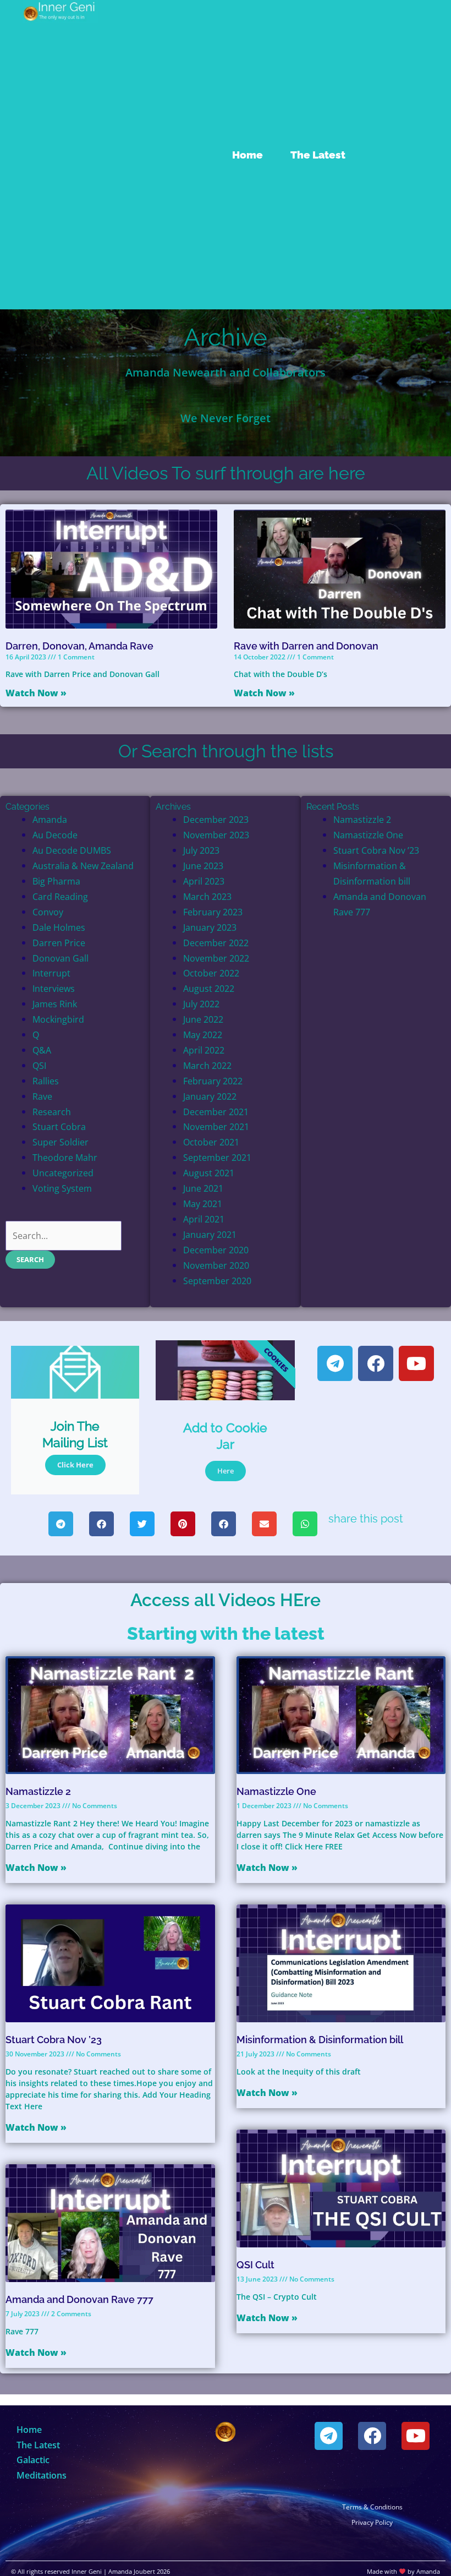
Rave (42, 1096)
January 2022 (210, 1096)
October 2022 (211, 973)
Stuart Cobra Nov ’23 (376, 850)
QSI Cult (255, 2265)
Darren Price (59, 943)
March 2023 (207, 896)
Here (226, 1471)
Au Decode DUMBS (72, 850)
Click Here (75, 1465)
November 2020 (216, 1265)
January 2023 (210, 927)
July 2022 (201, 1004)
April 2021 (204, 1219)
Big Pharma (56, 881)
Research (52, 1112)
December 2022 (216, 943)
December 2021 (216, 1112)
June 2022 (203, 1019)
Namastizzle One (368, 835)
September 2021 (217, 1157)
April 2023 (204, 881)
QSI (39, 1065)
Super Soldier (61, 1142)
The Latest (318, 155)
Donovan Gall (61, 958)
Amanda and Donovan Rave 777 (79, 2299)
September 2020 (217, 1281)
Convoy (48, 912)
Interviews (54, 988)
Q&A (42, 1050)
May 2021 (203, 1204)
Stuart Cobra (59, 1126)
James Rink (55, 1004)
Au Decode (55, 835)
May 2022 (203, 1035)
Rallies (46, 1081)
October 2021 (211, 1142)
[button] (61, 1524)
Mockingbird (58, 1019)
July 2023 (201, 850)
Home (248, 155)
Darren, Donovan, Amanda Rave (79, 646)
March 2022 (207, 1065)
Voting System (62, 1188)
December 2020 (216, 1250)
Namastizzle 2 (362, 819)
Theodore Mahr (65, 1157)
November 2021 (216, 1126)
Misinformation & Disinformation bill (320, 2040)
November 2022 (216, 958)
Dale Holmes (59, 927)
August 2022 (209, 988)
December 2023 (216, 819)
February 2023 (213, 912)
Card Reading (60, 896)
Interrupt (51, 973)
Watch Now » (36, 693)
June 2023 (203, 866)
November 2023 (216, 835)
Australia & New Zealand (83, 866)
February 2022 (213, 1081)
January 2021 (210, 1234)
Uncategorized (63, 1173)
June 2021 (203, 1188)
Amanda (50, 819)
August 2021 (209, 1173)
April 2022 (204, 1050)
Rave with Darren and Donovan (306, 646)
